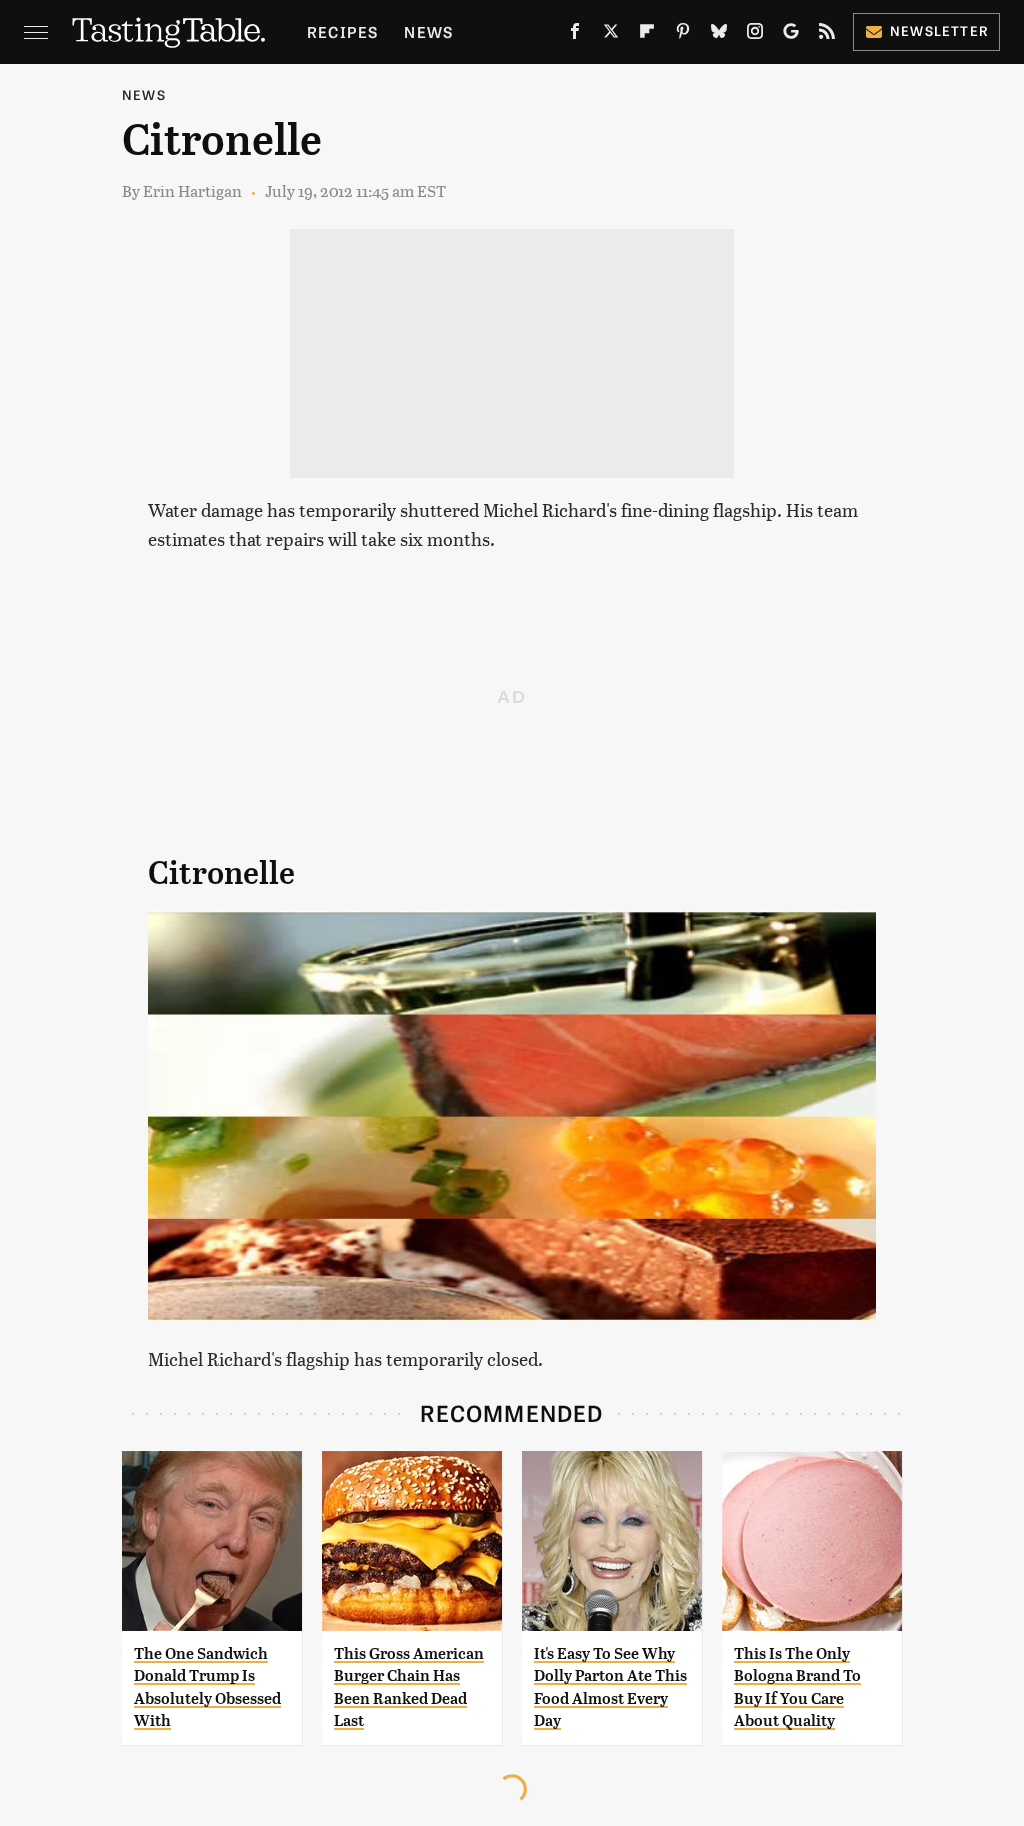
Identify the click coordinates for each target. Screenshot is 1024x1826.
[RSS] (827, 35)
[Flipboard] (647, 35)
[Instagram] (755, 35)
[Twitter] (611, 35)
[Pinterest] (683, 35)
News (428, 31)
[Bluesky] (719, 35)
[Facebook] (575, 35)
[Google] (791, 35)
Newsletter (939, 30)
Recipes (342, 31)
